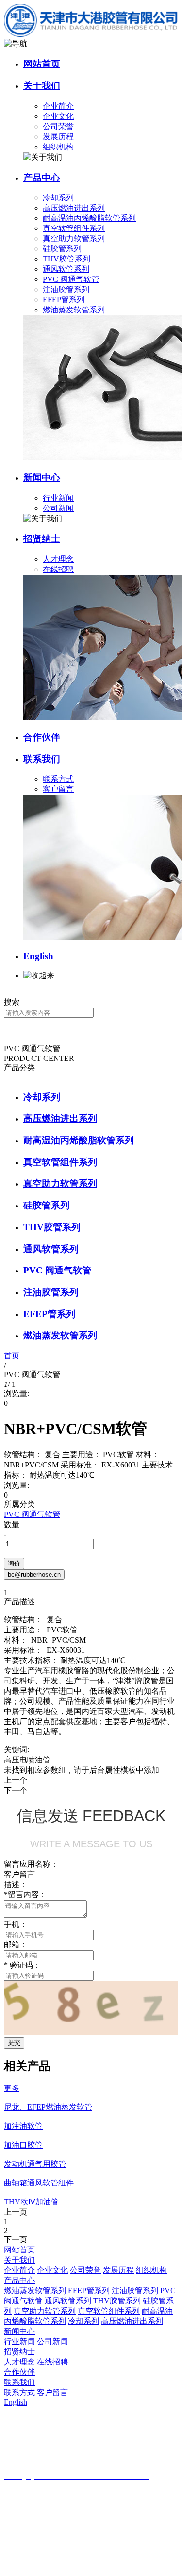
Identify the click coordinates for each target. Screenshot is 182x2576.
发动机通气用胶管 (35, 2164)
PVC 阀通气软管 (71, 279)
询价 (14, 1563)
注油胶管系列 (66, 289)
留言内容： (25, 1895)
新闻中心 (42, 478)
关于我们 (42, 86)
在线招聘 (58, 569)
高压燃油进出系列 (74, 208)
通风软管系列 (66, 269)
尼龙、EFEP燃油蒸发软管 (48, 2107)
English (38, 956)
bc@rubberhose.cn (34, 1574)
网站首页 (42, 64)
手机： (16, 1924)
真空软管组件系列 (74, 228)
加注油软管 (23, 2126)
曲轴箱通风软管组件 (39, 2183)
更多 (12, 2088)
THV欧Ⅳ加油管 (31, 2202)
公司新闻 (58, 508)
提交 (14, 2043)
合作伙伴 (42, 737)
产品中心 (42, 178)
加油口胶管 (23, 2145)
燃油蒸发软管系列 (74, 310)
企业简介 (58, 106)
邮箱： (16, 1945)
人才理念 (58, 559)
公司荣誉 (58, 126)
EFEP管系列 (64, 300)
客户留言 (58, 789)
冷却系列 (58, 198)
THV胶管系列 (66, 259)
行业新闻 (58, 498)
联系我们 (42, 759)
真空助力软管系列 (74, 238)
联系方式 (58, 779)
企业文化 (58, 116)
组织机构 (58, 147)
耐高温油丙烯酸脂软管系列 (89, 218)
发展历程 (58, 137)
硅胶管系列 (62, 249)
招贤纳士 (42, 539)
